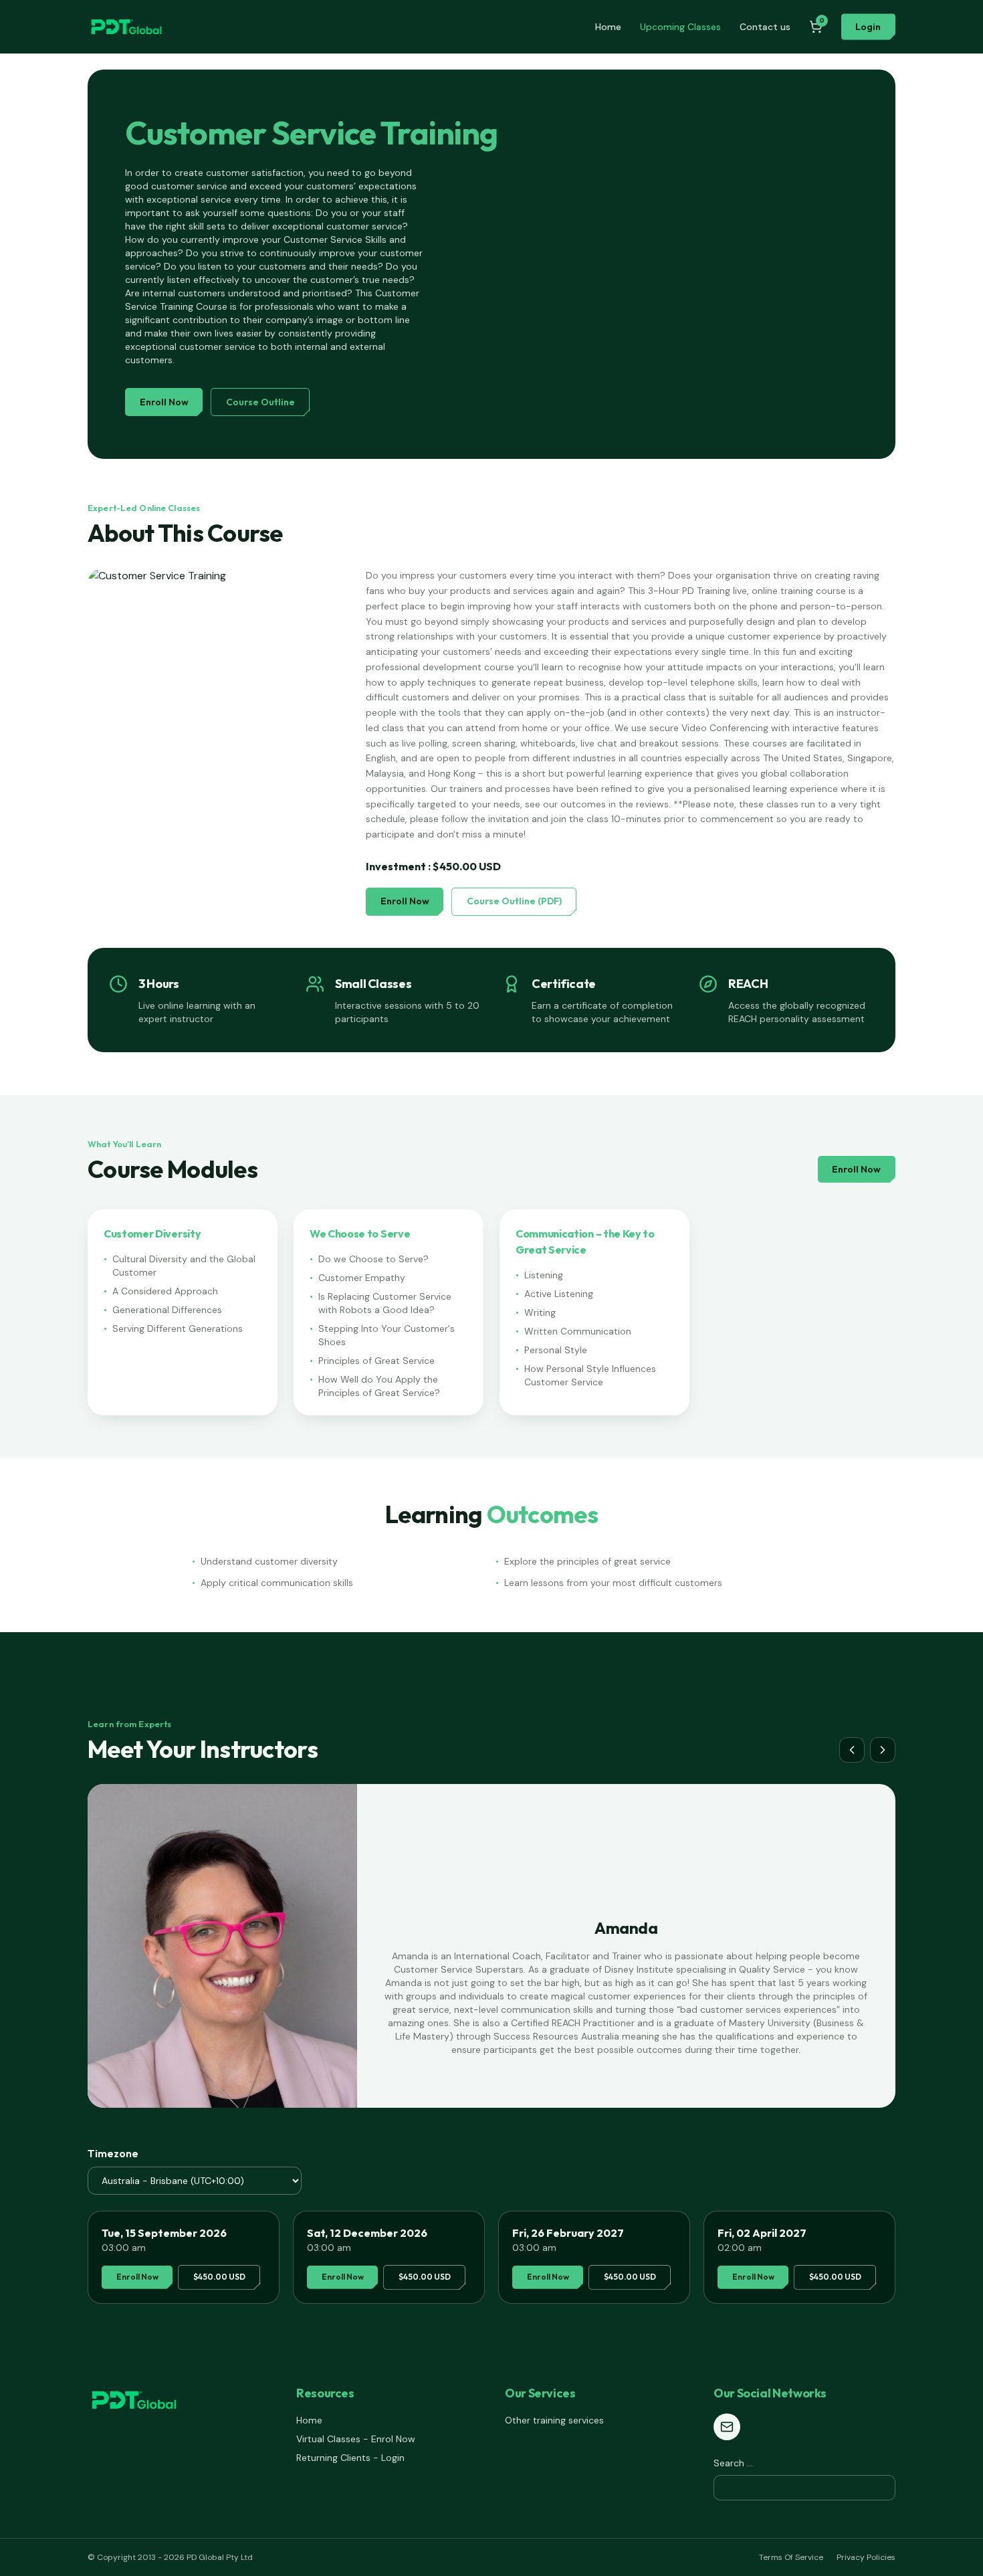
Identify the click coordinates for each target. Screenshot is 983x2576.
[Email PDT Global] (727, 2427)
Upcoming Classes (680, 27)
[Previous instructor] (852, 1750)
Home (608, 27)
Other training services (554, 2420)
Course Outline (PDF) (514, 901)
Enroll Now (164, 402)
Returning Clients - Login (350, 2458)
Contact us (765, 27)
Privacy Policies (866, 2557)
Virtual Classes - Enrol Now (356, 2439)
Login (868, 27)
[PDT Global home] (126, 27)
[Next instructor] (883, 1750)
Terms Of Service (791, 2557)
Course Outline (260, 402)
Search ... (733, 2463)
